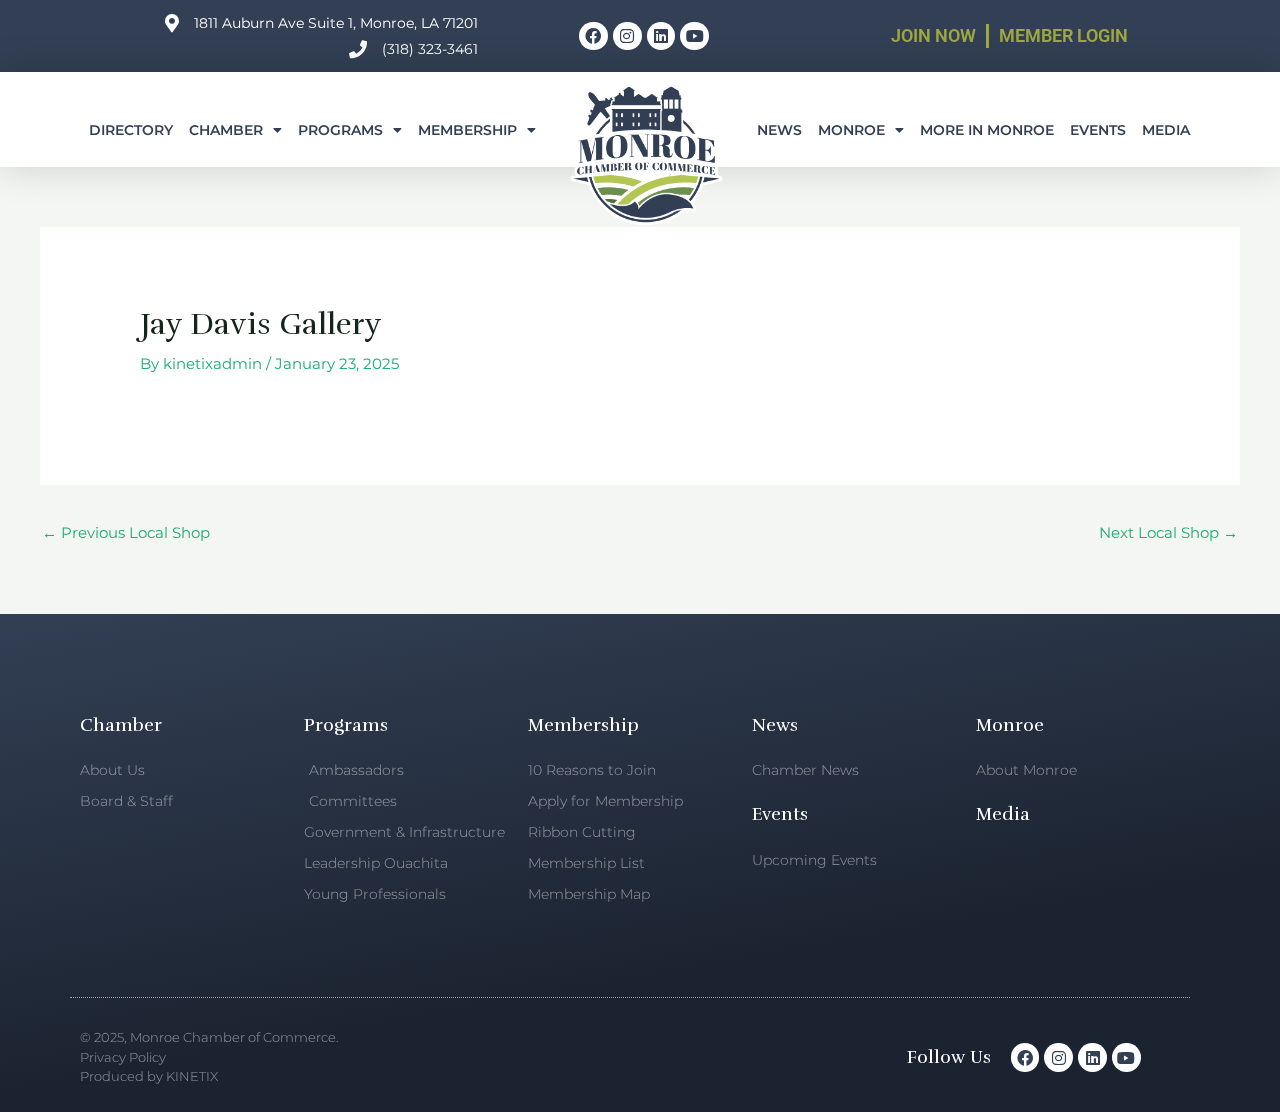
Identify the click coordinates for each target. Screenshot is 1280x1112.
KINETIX (192, 1076)
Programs (340, 130)
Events (1098, 130)
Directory (131, 130)
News (779, 130)
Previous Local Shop (126, 532)
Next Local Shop (1168, 532)
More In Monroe (987, 130)
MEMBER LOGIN (1063, 35)
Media (1166, 130)
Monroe (851, 130)
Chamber (226, 130)
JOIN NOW (933, 35)
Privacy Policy (123, 1057)
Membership (467, 130)
